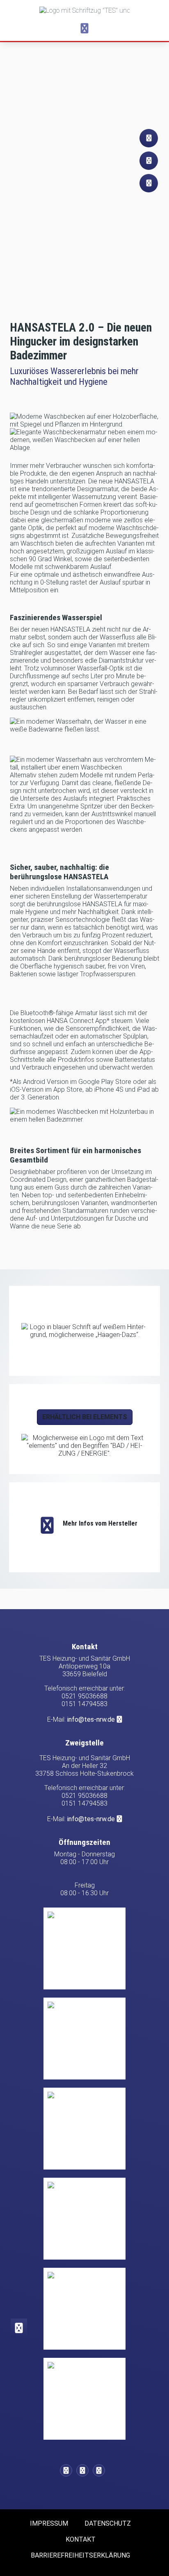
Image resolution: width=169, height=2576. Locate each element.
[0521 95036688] (68, 2470)
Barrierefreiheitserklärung (80, 2555)
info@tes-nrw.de (91, 1719)
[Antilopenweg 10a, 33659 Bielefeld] (101, 2470)
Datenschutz (108, 2523)
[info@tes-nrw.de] (84, 2470)
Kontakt (81, 2539)
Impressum (49, 2523)
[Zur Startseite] (84, 10)
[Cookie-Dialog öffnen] (19, 2328)
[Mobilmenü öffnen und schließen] (84, 29)
